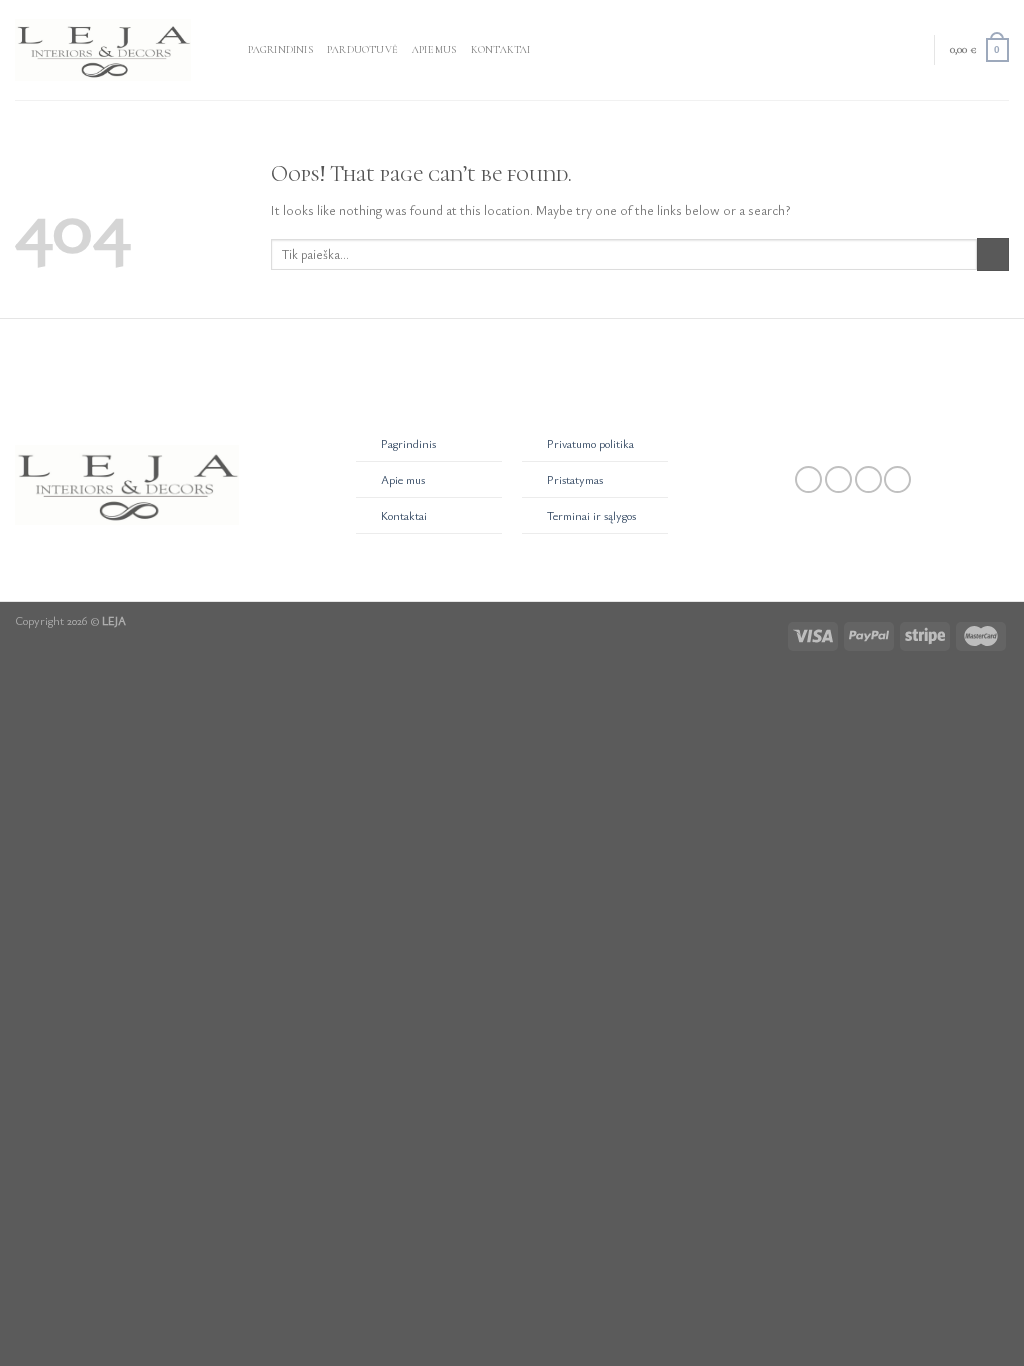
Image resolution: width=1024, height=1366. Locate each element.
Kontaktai (501, 49)
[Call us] (897, 480)
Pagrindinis (280, 49)
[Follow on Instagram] (838, 480)
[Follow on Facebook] (808, 480)
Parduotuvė (362, 49)
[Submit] (993, 254)
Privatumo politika (590, 443)
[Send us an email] (868, 480)
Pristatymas (575, 479)
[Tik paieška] (227, 49)
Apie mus (434, 49)
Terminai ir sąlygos (591, 515)
